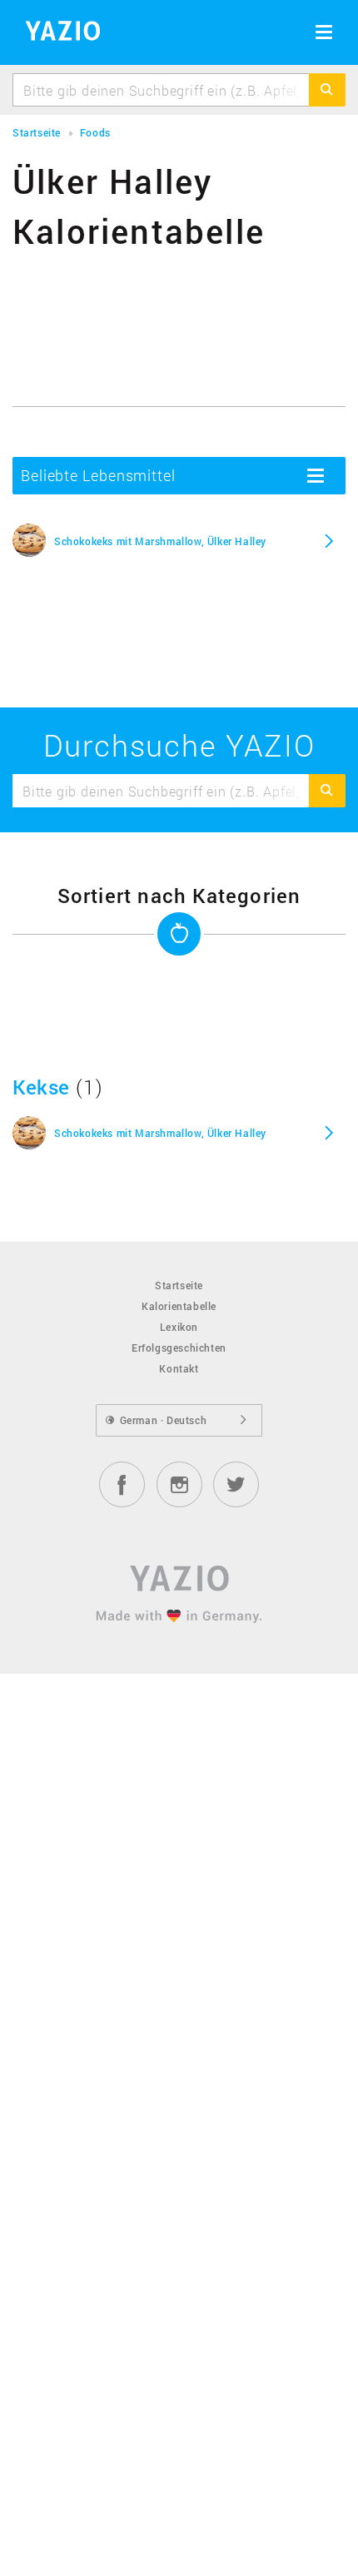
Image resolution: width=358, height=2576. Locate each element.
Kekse (41, 1087)
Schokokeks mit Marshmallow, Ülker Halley (160, 541)
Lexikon (179, 1327)
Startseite (179, 1285)
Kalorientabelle (179, 1306)
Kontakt (179, 1368)
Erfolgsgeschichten (179, 1348)
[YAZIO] (57, 33)
